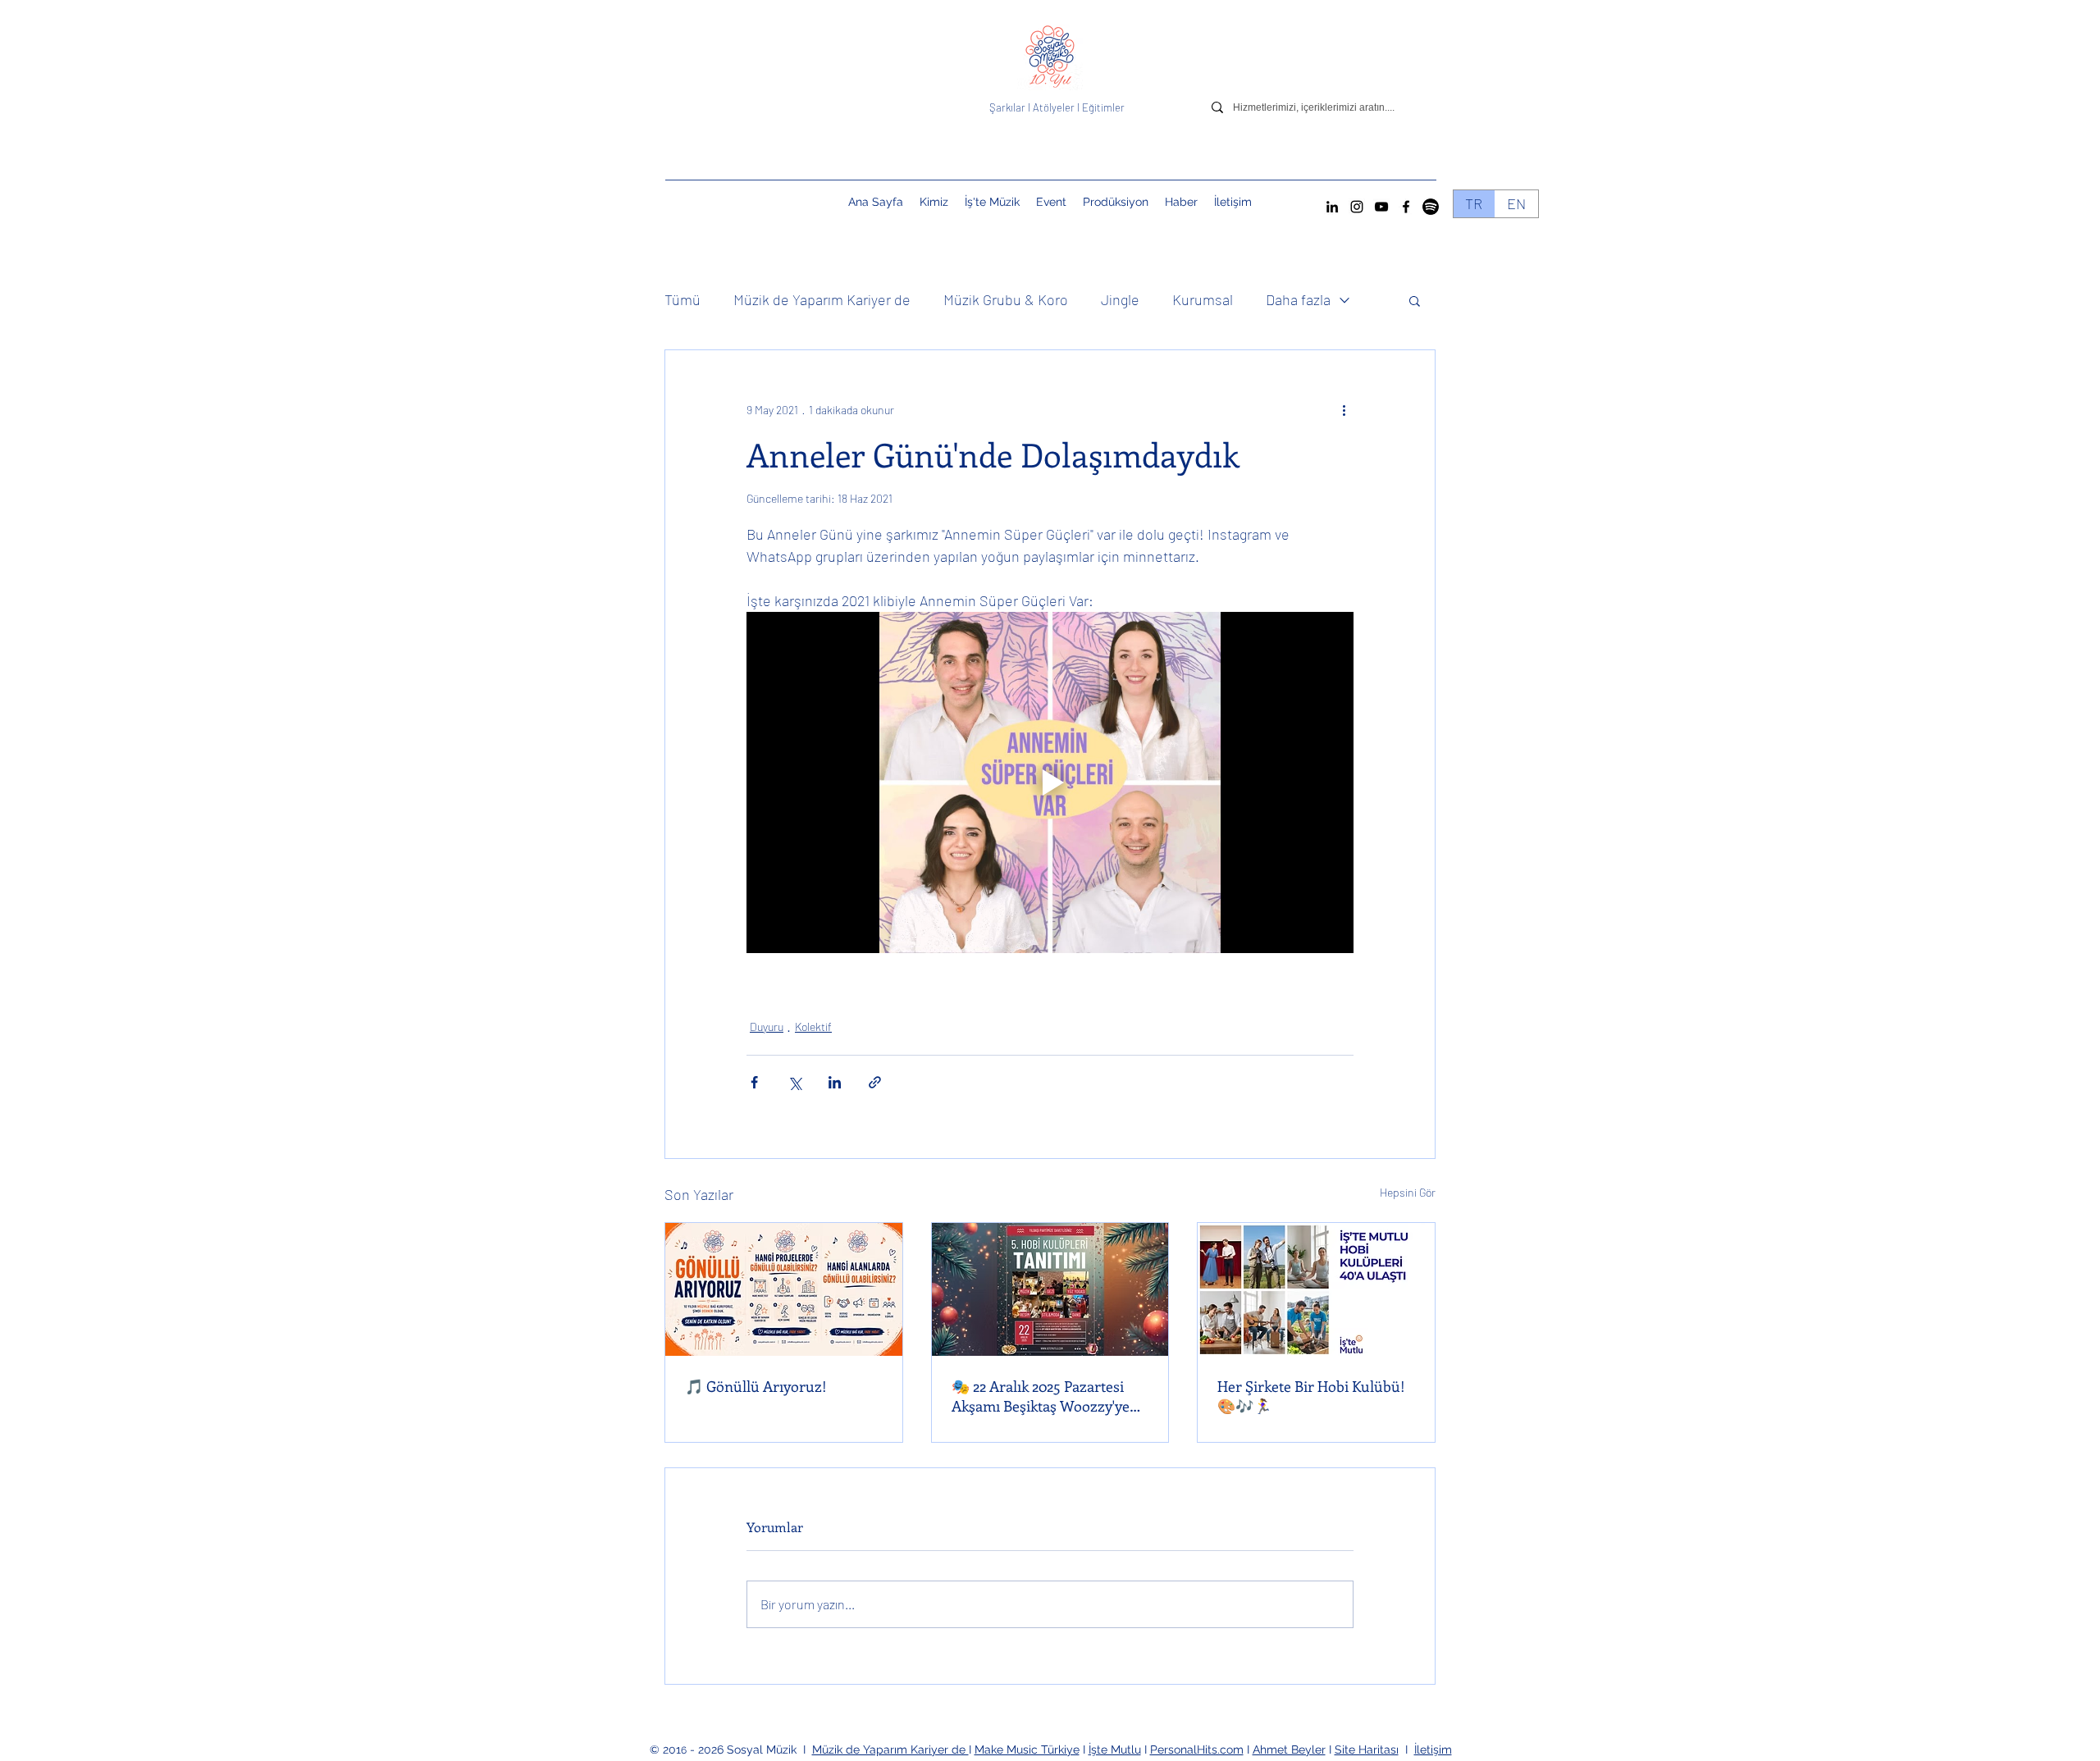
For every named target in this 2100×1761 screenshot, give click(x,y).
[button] (1051, 202)
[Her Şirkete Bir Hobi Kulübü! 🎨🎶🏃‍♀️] (1316, 1289)
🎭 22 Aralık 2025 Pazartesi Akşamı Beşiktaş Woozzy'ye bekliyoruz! (1041, 1396)
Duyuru (767, 1026)
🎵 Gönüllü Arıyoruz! (756, 1386)
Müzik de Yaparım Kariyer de (822, 299)
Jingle (1120, 299)
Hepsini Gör (1408, 1192)
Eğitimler (1103, 107)
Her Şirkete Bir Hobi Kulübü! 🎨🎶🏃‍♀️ (1311, 1396)
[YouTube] (1381, 207)
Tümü (682, 299)
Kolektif (813, 1026)
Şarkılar (1009, 107)
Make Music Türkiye (1027, 1750)
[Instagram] (1357, 207)
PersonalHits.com (1197, 1750)
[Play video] (1050, 782)
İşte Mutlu (1115, 1750)
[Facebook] (1406, 207)
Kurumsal (1203, 299)
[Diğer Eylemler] (1344, 409)
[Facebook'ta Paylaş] (754, 1082)
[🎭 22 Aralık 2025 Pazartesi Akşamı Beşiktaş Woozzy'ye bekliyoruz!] (1050, 1289)
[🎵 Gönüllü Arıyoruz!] (784, 1289)
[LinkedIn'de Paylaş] (835, 1082)
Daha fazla (1298, 299)
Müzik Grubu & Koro (1006, 299)
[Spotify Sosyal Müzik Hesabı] (1431, 207)
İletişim (1433, 1750)
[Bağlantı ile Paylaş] (875, 1082)
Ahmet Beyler (1289, 1750)
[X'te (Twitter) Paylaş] (794, 1082)
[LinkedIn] (1332, 207)
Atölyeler (1054, 107)
